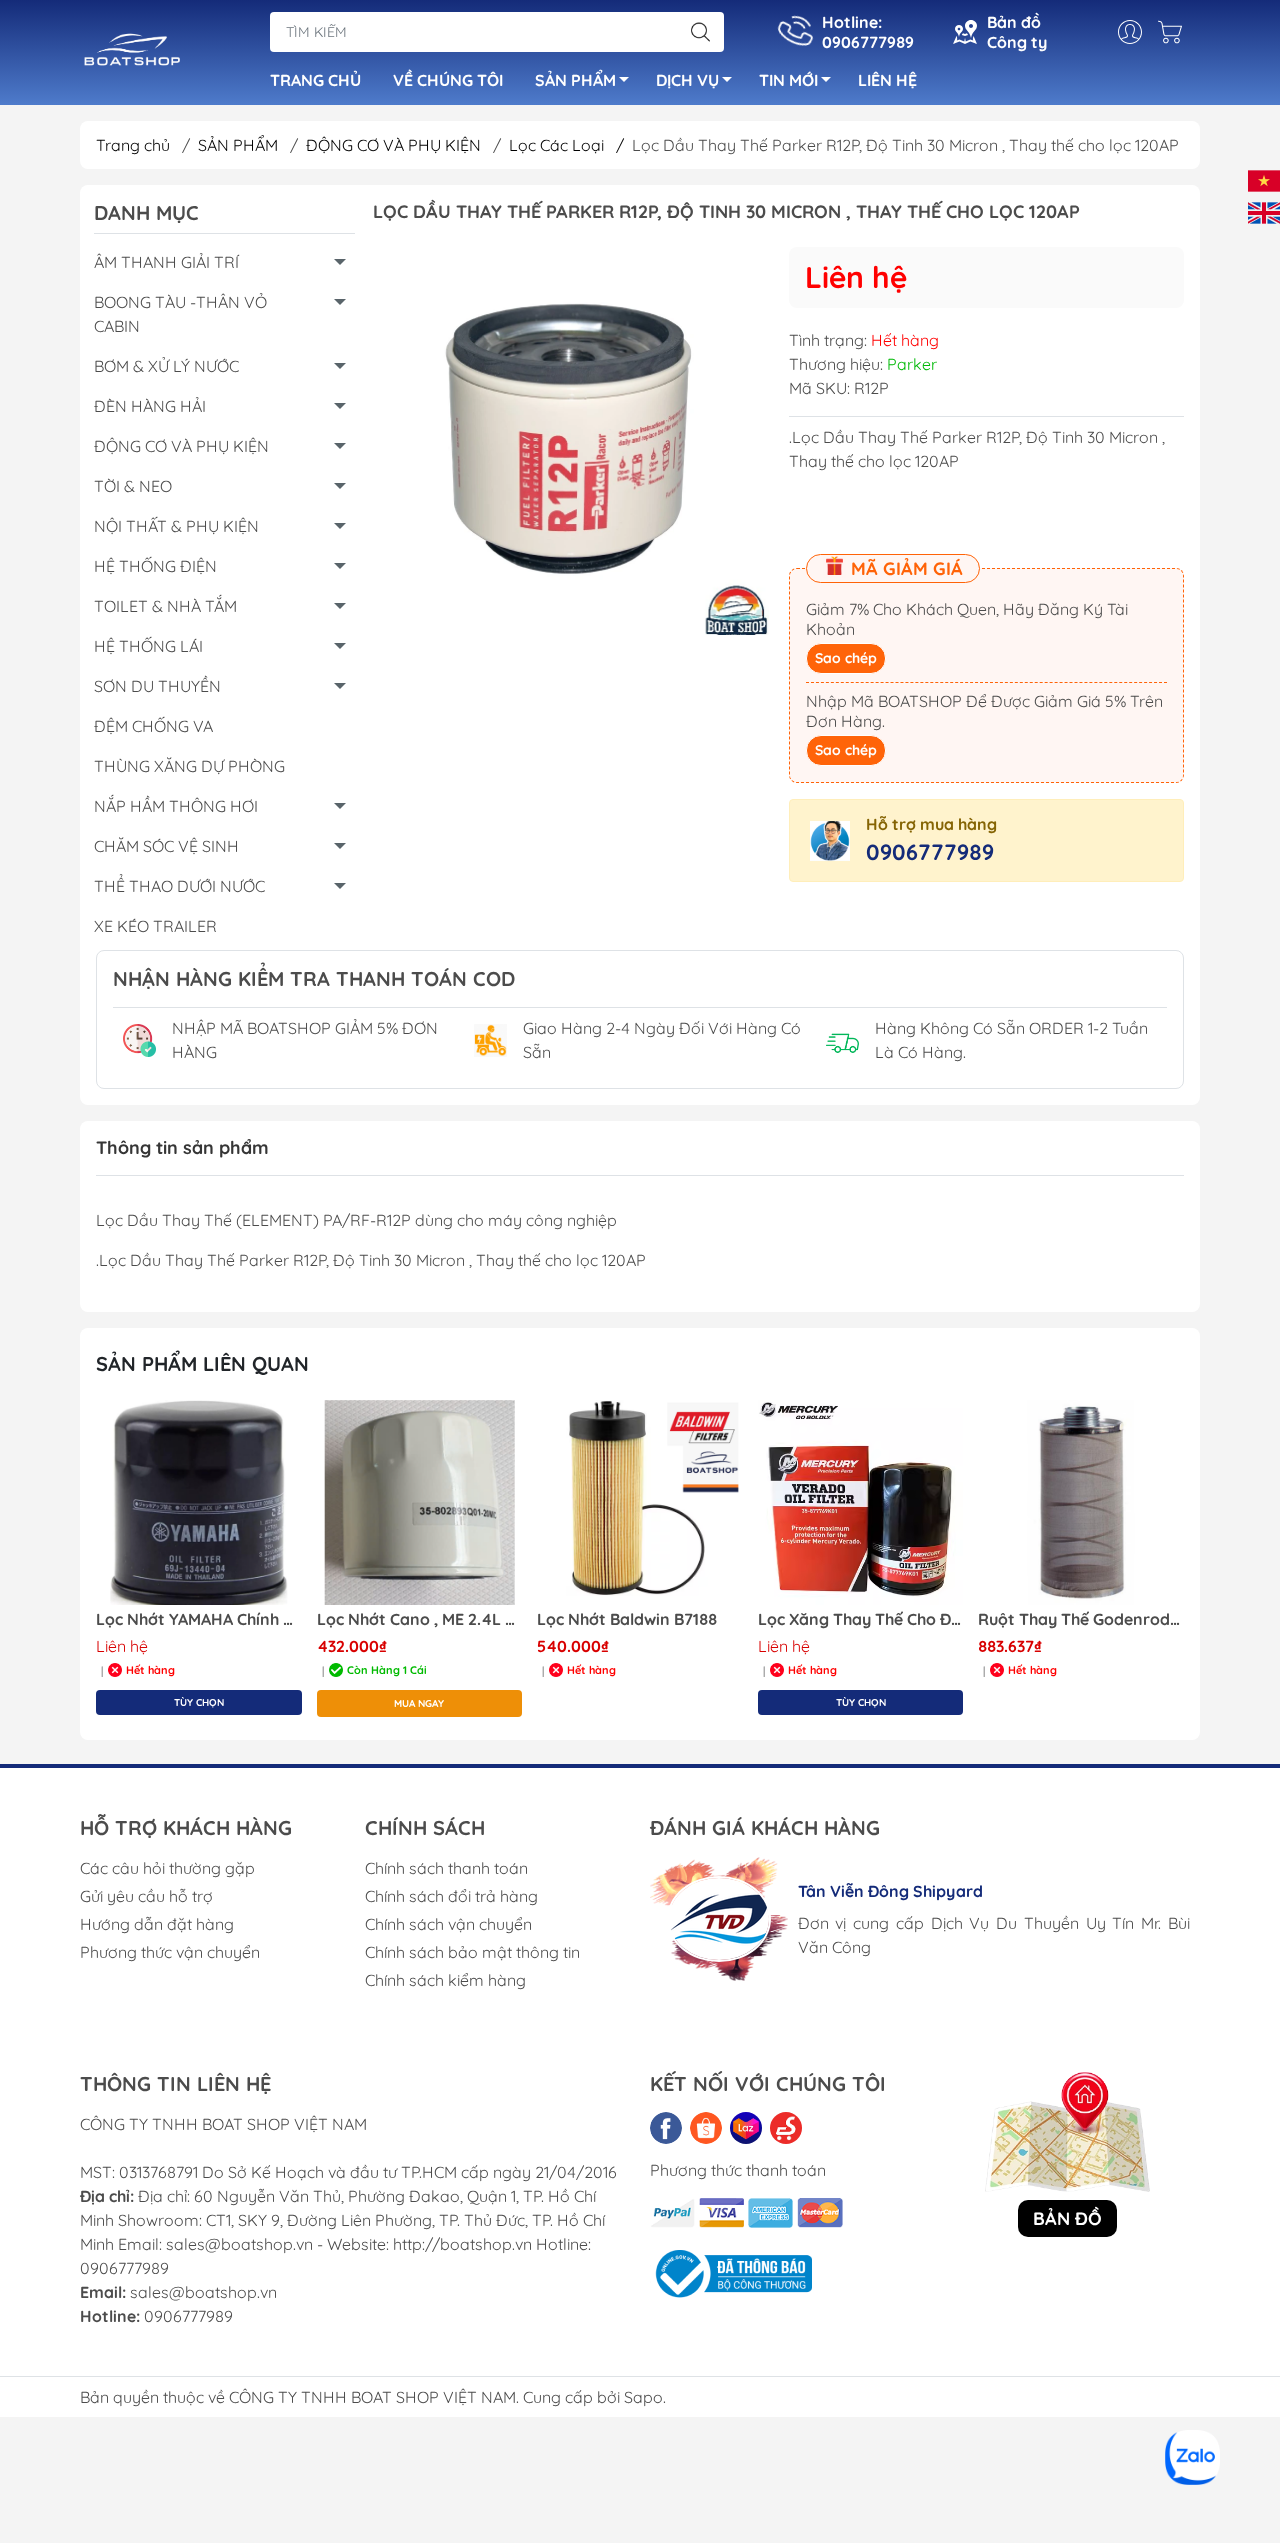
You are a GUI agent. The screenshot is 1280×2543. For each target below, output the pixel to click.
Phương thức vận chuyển (170, 1952)
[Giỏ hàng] (1175, 32)
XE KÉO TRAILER (155, 926)
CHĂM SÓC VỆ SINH (166, 846)
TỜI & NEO (133, 486)
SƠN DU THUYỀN (157, 686)
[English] (1264, 211)
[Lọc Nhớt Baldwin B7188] (640, 1503)
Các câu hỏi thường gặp (167, 1868)
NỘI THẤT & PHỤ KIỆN (176, 526)
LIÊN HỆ (887, 80)
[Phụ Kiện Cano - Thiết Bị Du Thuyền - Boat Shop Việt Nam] (132, 54)
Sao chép (846, 658)
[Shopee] (706, 2128)
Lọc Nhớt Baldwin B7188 (627, 1619)
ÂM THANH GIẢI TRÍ (166, 262)
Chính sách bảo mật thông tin (472, 1952)
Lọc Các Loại (566, 145)
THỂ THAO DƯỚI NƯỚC (179, 886)
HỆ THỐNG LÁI (148, 646)
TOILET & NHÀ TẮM (165, 606)
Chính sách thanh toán (446, 1868)
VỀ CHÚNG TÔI (448, 80)
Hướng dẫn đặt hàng (157, 1924)
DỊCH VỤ (687, 80)
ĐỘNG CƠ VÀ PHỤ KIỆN (395, 145)
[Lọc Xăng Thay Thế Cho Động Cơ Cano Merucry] (861, 1503)
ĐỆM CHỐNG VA (153, 726)
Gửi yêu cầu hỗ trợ (146, 1896)
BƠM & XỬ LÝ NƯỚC (166, 366)
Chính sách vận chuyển (448, 1924)
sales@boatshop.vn (203, 2292)
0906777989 (930, 852)
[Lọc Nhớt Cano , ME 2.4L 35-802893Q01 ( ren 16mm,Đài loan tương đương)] (420, 1503)
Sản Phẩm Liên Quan (202, 1363)
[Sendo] (786, 2128)
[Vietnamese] (1264, 179)
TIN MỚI (788, 80)
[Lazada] (746, 2128)
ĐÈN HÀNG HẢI (150, 406)
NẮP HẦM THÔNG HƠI (176, 806)
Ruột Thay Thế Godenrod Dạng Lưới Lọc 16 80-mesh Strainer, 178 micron (1081, 1619)
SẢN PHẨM (575, 80)
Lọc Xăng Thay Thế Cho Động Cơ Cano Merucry (861, 1619)
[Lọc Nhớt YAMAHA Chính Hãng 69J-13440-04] (199, 1503)
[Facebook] (666, 2128)
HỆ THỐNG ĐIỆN (155, 566)
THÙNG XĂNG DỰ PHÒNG (189, 766)
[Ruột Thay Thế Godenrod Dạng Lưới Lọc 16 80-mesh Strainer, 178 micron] (1081, 1503)
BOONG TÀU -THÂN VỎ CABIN (180, 314)
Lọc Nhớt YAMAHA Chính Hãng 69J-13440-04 (199, 1619)
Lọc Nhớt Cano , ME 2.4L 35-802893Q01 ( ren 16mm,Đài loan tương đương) (420, 1619)
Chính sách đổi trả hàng (451, 1896)
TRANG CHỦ (315, 80)
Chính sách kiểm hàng (445, 1980)
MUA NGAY (419, 1703)
